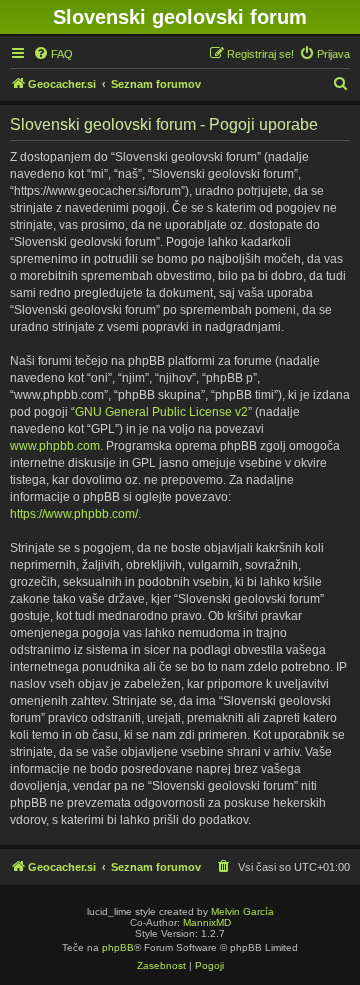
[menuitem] (53, 54)
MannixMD (207, 922)
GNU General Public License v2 (161, 412)
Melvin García (242, 911)
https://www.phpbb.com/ (74, 514)
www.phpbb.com (55, 446)
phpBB (118, 947)
